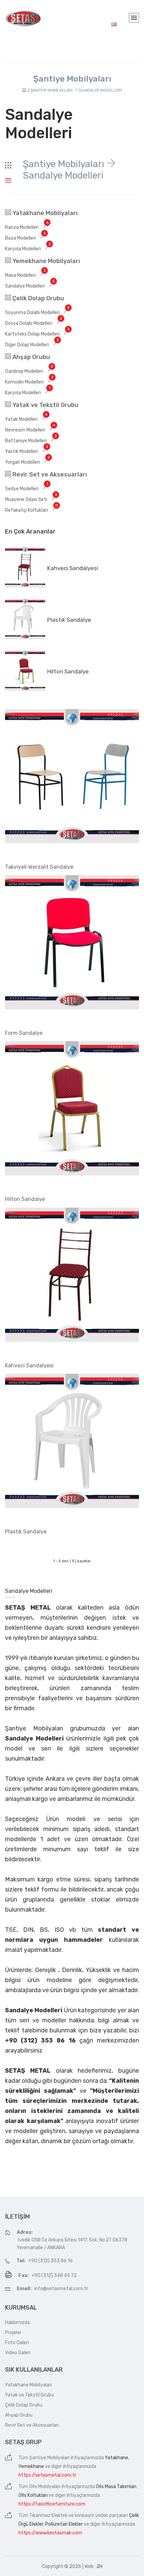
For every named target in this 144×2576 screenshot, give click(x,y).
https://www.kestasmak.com (50, 2533)
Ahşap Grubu (30, 357)
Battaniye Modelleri (31, 441)
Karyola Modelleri (28, 249)
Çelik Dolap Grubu (38, 298)
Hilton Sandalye (68, 671)
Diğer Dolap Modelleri (32, 345)
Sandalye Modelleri (30, 286)
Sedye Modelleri (27, 489)
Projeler (13, 2333)
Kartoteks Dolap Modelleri (37, 334)
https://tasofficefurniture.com (52, 2504)
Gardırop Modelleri (29, 371)
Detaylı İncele (25, 1549)
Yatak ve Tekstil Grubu (45, 405)
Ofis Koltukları (33, 2495)
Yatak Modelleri (26, 419)
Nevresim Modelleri (30, 430)
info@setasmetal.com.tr (61, 2289)
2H (99, 2566)
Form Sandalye (24, 1033)
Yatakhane (117, 2458)
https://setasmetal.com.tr (47, 2475)
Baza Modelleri (25, 238)
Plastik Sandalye (69, 620)
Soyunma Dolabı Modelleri (37, 313)
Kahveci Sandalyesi (73, 568)
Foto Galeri (17, 2343)
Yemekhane (31, 2466)
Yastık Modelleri (27, 451)
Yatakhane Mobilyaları (44, 213)
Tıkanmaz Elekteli (48, 2515)
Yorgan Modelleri (27, 462)
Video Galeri (18, 2353)
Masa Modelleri (25, 275)
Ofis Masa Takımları (116, 2487)
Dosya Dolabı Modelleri (34, 323)
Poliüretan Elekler (64, 2524)
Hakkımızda (17, 2322)
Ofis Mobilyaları (45, 2487)
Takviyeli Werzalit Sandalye (39, 867)
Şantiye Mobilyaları (49, 2458)
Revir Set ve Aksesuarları (49, 474)
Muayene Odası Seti (31, 499)
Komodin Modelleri (29, 382)
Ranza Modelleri (27, 227)
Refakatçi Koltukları (31, 510)
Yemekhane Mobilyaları (46, 261)
